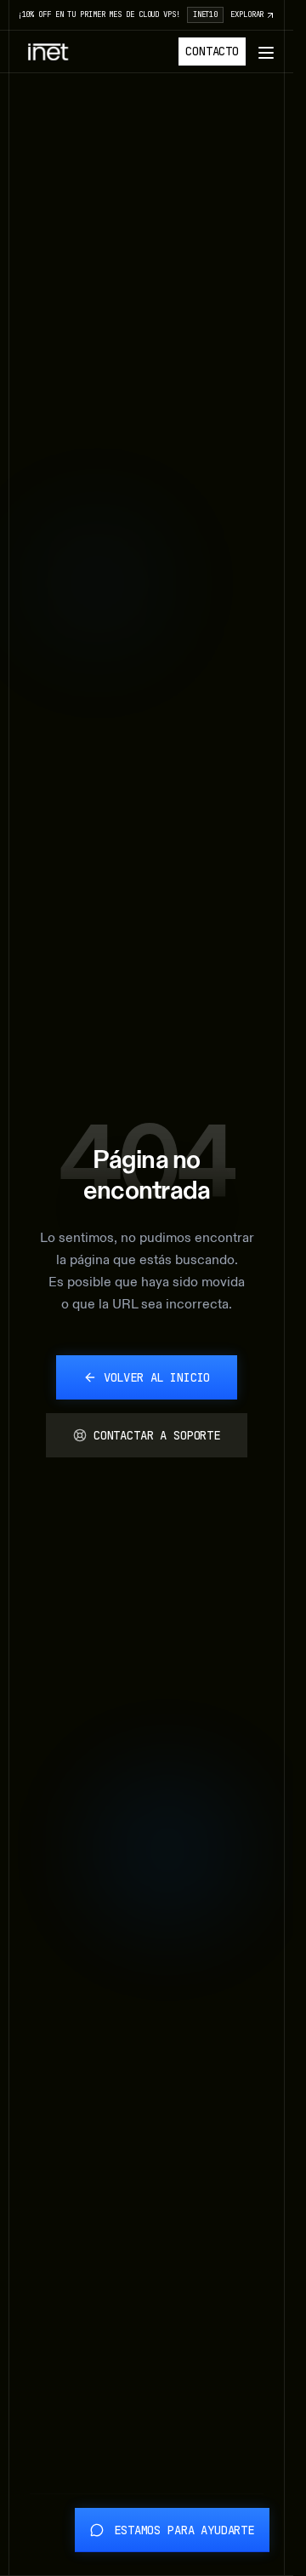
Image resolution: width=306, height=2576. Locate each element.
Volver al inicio (157, 1377)
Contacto (212, 51)
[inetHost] (48, 52)
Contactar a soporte (157, 1435)
